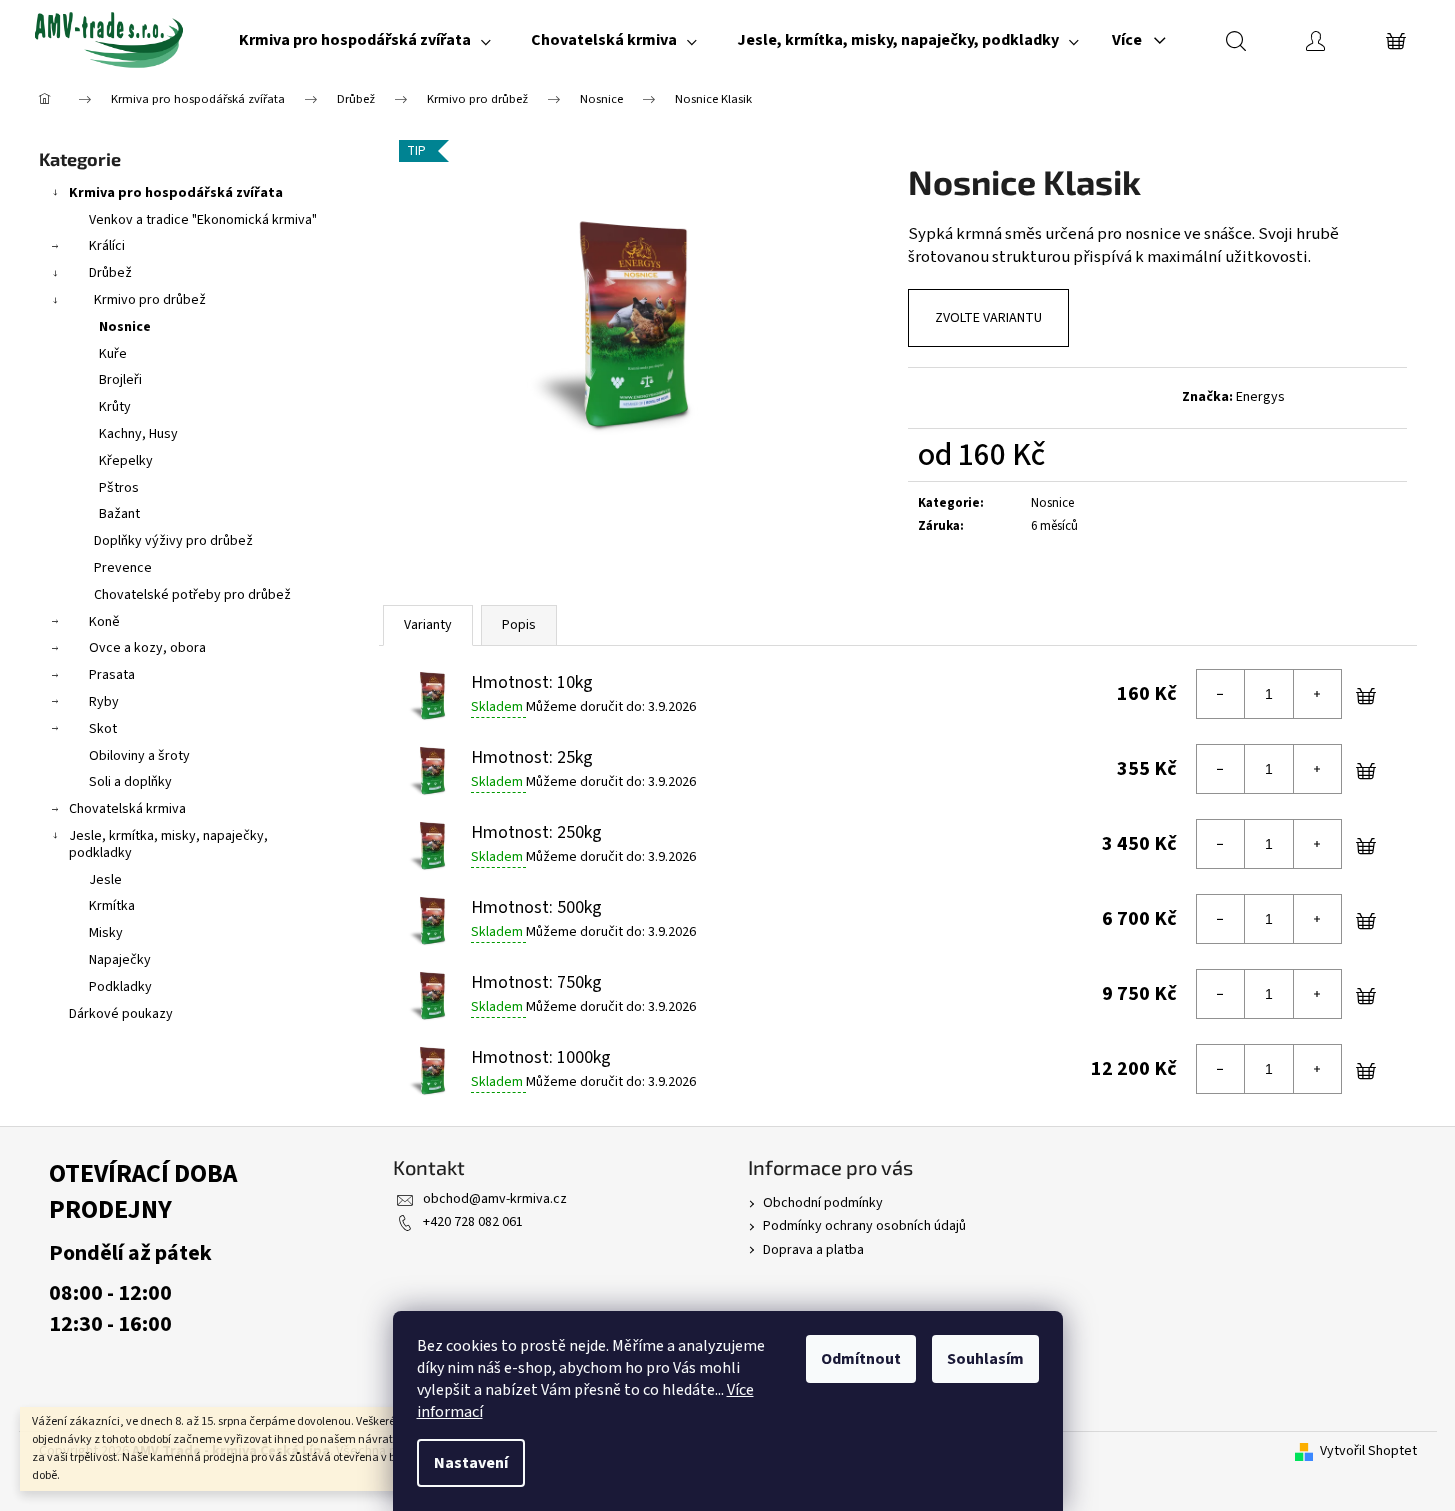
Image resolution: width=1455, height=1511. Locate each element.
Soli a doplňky (130, 782)
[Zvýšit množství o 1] (1317, 694)
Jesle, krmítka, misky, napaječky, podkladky (168, 844)
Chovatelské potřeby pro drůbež (192, 595)
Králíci (107, 246)
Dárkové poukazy (121, 1014)
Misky (106, 933)
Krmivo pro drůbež (150, 300)
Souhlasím (985, 1359)
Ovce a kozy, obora (147, 648)
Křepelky (126, 461)
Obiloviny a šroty (139, 756)
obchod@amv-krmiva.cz (495, 1199)
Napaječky (120, 960)
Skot (103, 729)
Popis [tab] (519, 625)
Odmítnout (861, 1359)
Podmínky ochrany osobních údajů (864, 1226)
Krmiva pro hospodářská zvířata (176, 193)
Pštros (119, 488)
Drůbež (110, 273)
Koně (104, 622)
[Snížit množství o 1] (1221, 694)
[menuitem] (365, 40)
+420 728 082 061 (473, 1222)
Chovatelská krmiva (127, 809)
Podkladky (120, 987)
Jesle (105, 880)
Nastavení (471, 1463)
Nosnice (125, 327)
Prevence (123, 568)
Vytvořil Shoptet (1368, 1451)
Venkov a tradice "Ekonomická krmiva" (203, 220)
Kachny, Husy (138, 434)
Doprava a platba (813, 1250)
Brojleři (120, 380)
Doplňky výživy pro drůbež (173, 541)
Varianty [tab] (428, 625)
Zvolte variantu (988, 318)
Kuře (113, 354)
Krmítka (112, 906)
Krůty (115, 407)
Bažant (119, 514)
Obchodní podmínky (823, 1203)
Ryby (104, 702)
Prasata (112, 675)
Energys (1260, 397)
